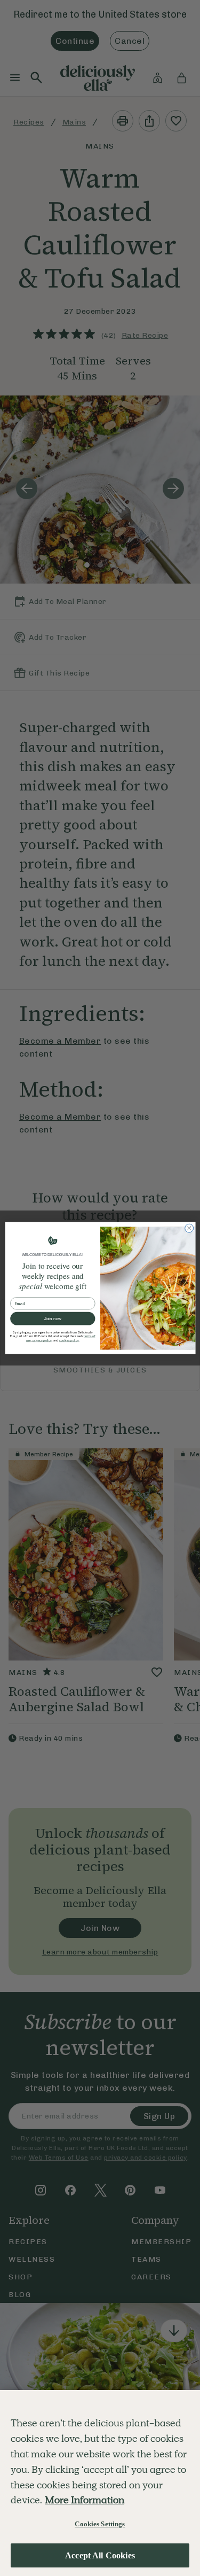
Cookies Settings (100, 2524)
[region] (100, 2483)
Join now (52, 1319)
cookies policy (69, 1341)
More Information (85, 2500)
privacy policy (42, 1341)
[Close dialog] (189, 1228)
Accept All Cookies (100, 2555)
